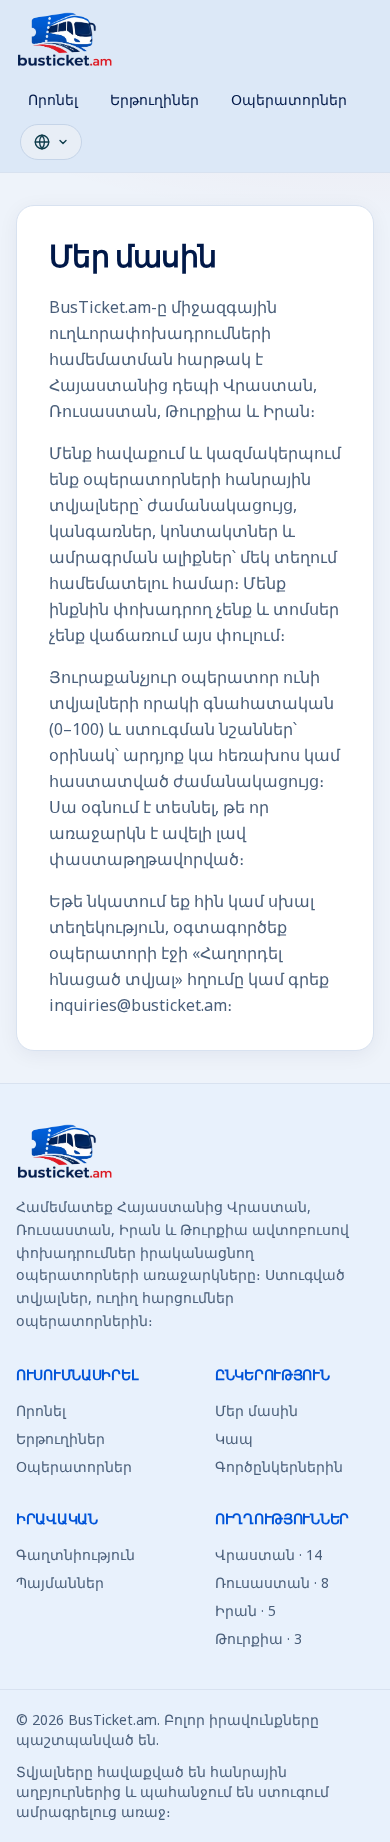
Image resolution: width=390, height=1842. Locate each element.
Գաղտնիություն (75, 1554)
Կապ (234, 1438)
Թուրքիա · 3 (258, 1638)
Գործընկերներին (279, 1466)
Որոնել (53, 99)
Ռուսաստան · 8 (272, 1582)
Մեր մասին (256, 1410)
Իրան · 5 (245, 1610)
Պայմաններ (60, 1582)
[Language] (51, 142)
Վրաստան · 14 (268, 1554)
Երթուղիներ (154, 99)
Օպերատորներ (289, 99)
